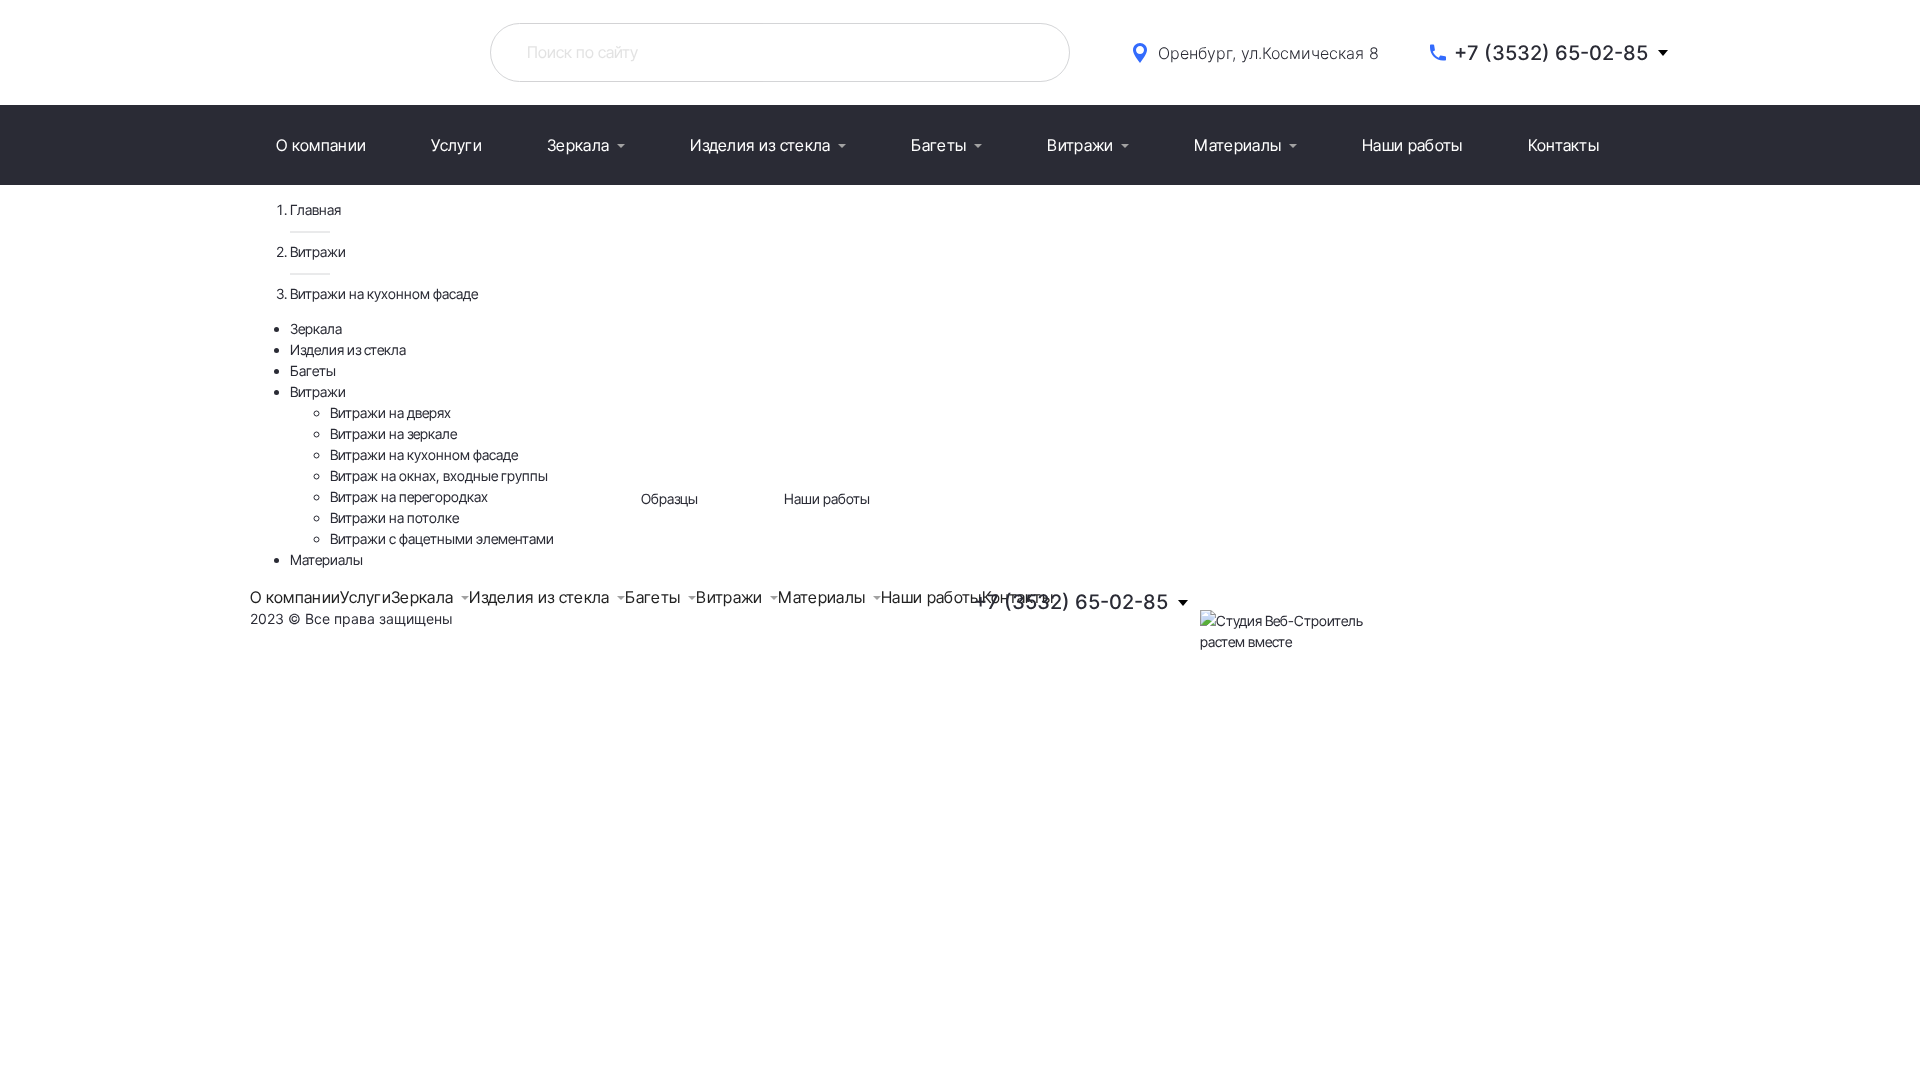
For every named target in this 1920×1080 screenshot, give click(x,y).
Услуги (456, 145)
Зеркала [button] (578, 145)
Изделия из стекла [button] (760, 145)
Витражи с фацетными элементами (442, 538)
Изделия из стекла (348, 349)
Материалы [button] (1237, 145)
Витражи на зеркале (393, 433)
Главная (315, 209)
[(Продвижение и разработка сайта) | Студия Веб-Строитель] (1281, 618)
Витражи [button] (1080, 145)
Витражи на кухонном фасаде (424, 454)
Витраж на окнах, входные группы (439, 475)
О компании (321, 145)
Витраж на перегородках (409, 496)
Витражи (318, 251)
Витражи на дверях (390, 412)
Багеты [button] (938, 145)
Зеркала (316, 328)
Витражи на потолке (394, 517)
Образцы (669, 498)
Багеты (313, 370)
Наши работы (1412, 145)
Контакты (1564, 145)
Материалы (326, 559)
